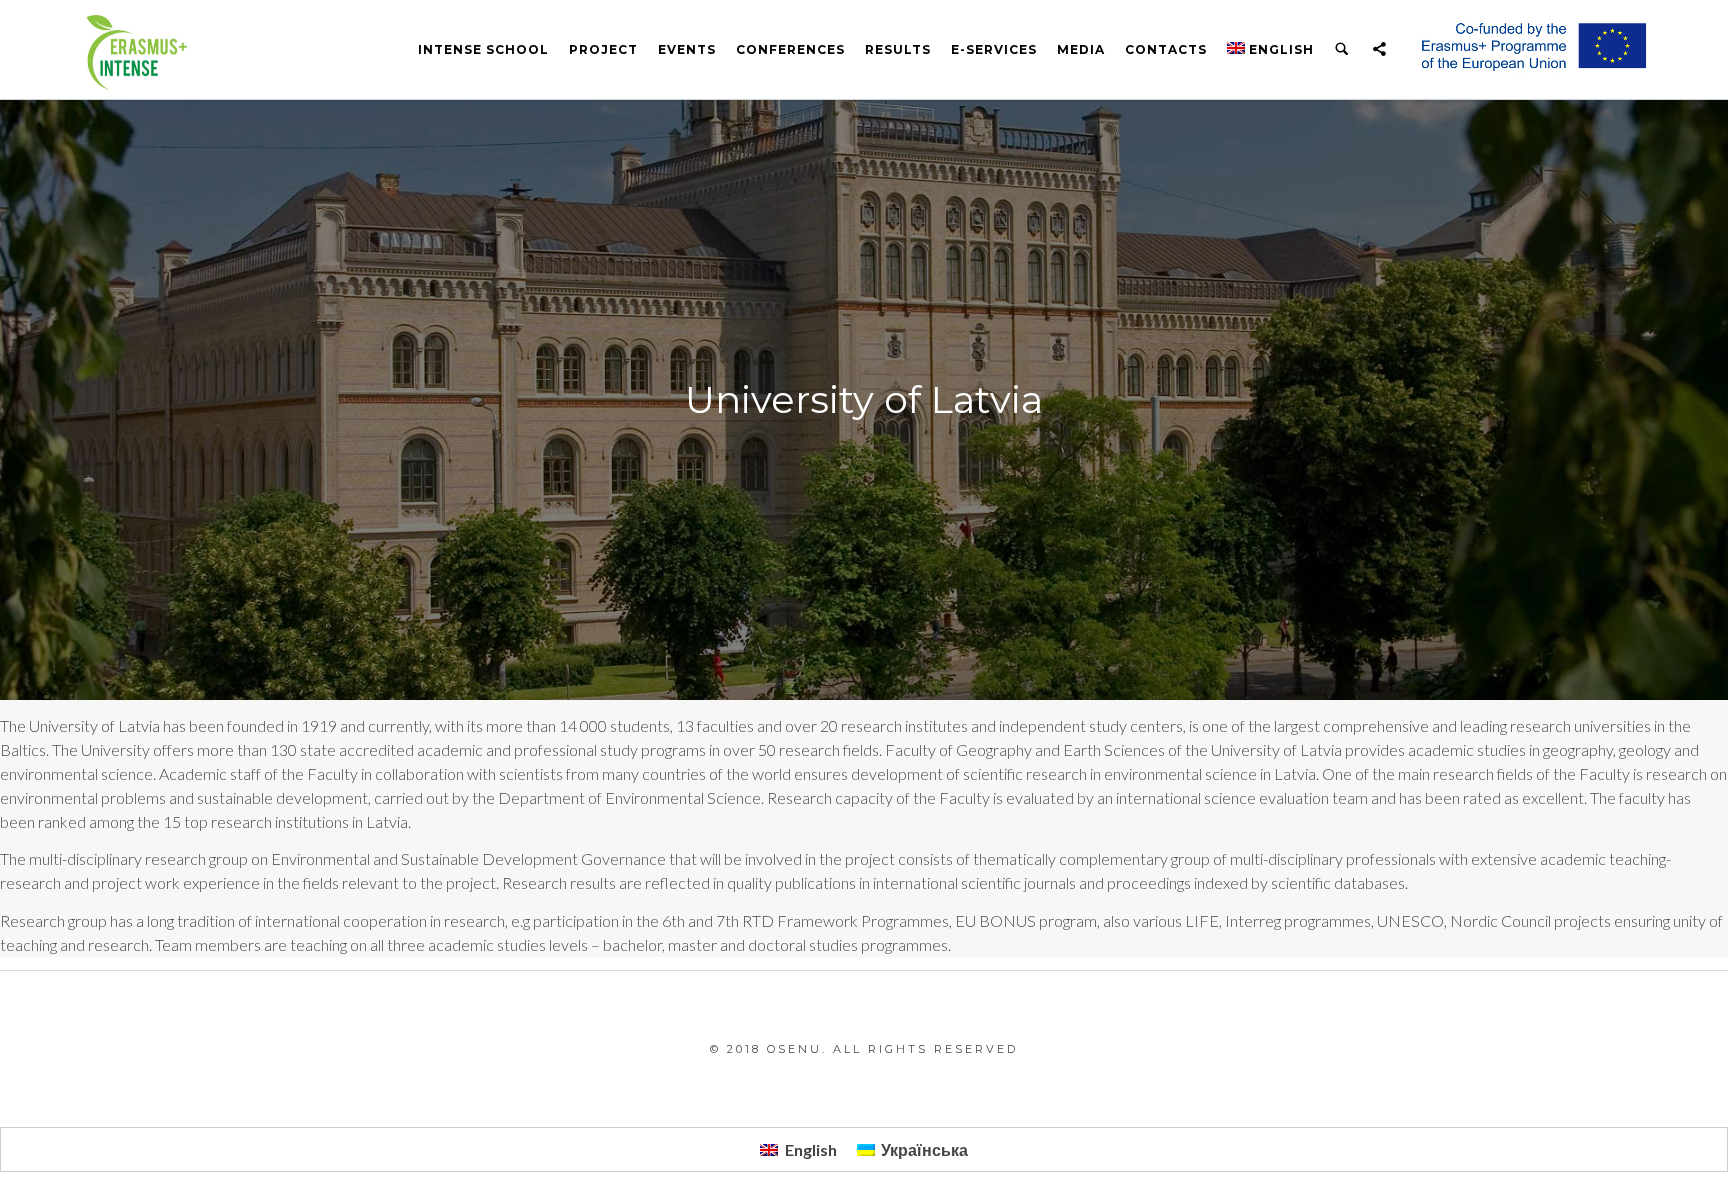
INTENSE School (483, 49)
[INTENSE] (134, 50)
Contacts (1166, 49)
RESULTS (898, 49)
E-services (994, 49)
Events (687, 49)
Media (1081, 49)
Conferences (790, 49)
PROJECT (603, 49)
